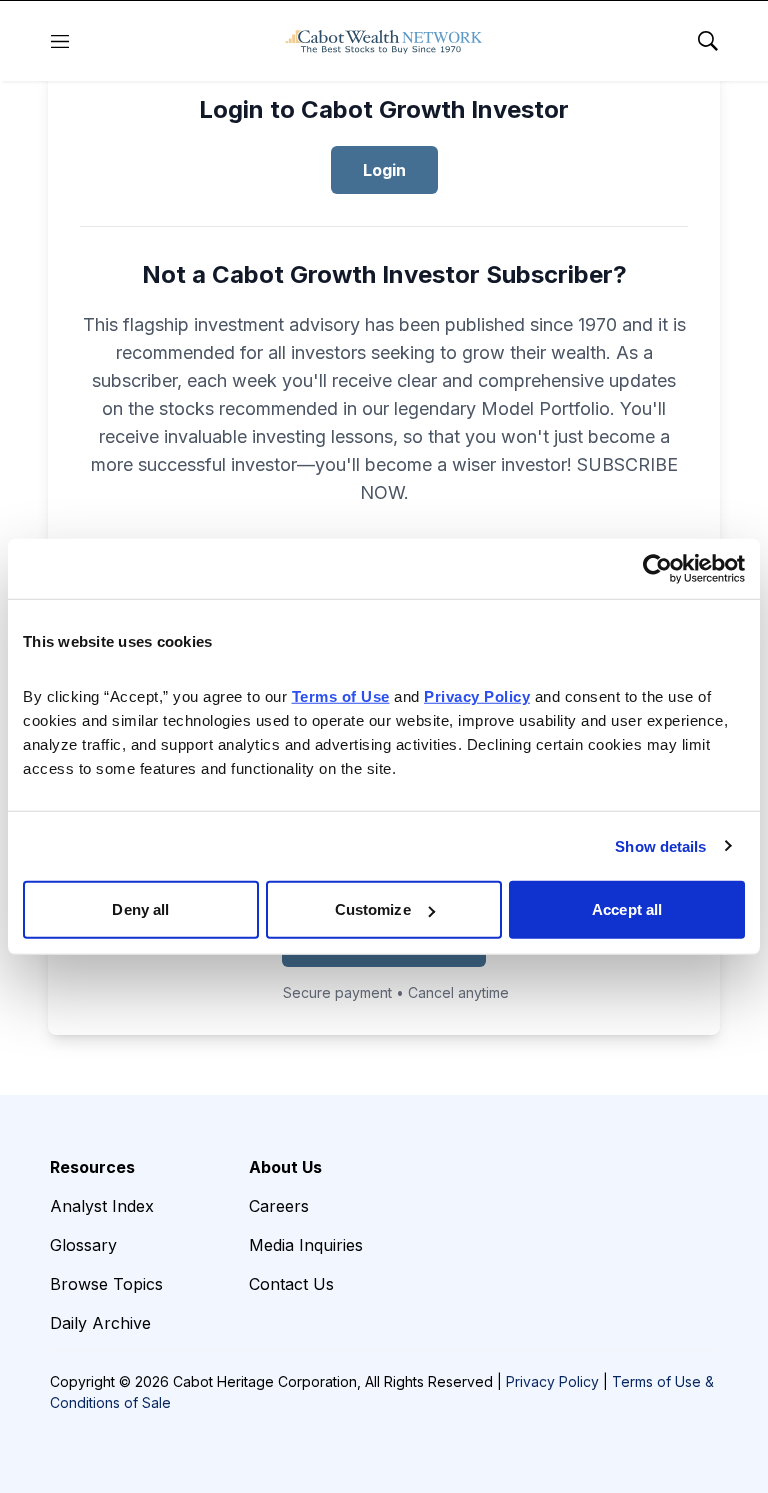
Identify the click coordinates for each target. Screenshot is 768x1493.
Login (384, 170)
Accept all (627, 909)
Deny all (140, 909)
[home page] (384, 41)
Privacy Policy (552, 1381)
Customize (373, 909)
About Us (285, 1167)
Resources (92, 1167)
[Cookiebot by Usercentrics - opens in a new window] (657, 568)
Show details (660, 845)
